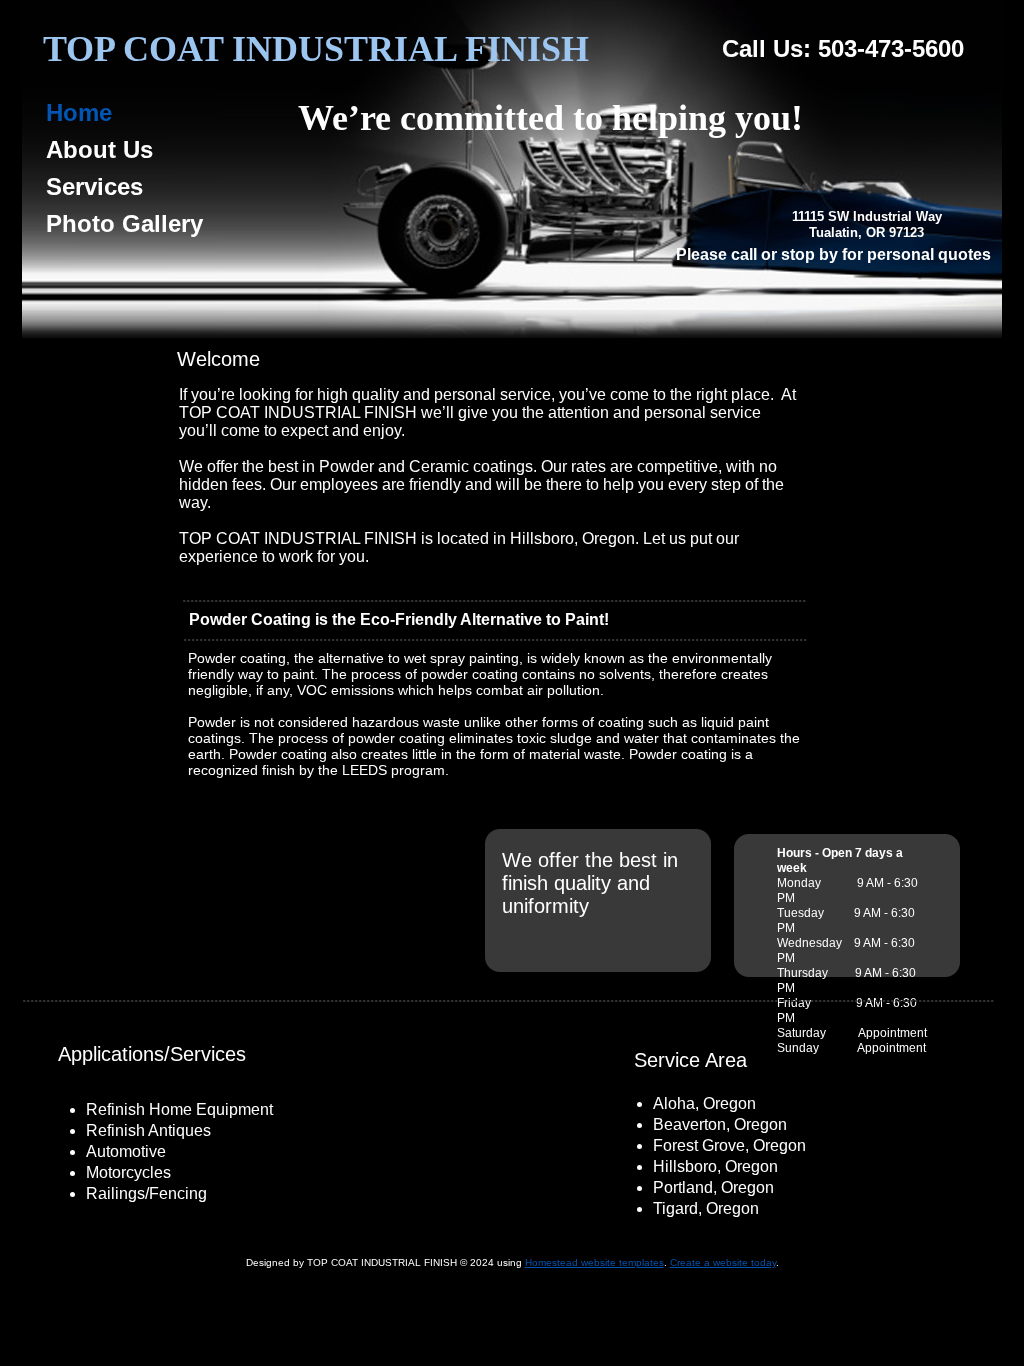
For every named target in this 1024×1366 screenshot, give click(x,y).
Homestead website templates (594, 1262)
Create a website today (723, 1262)
